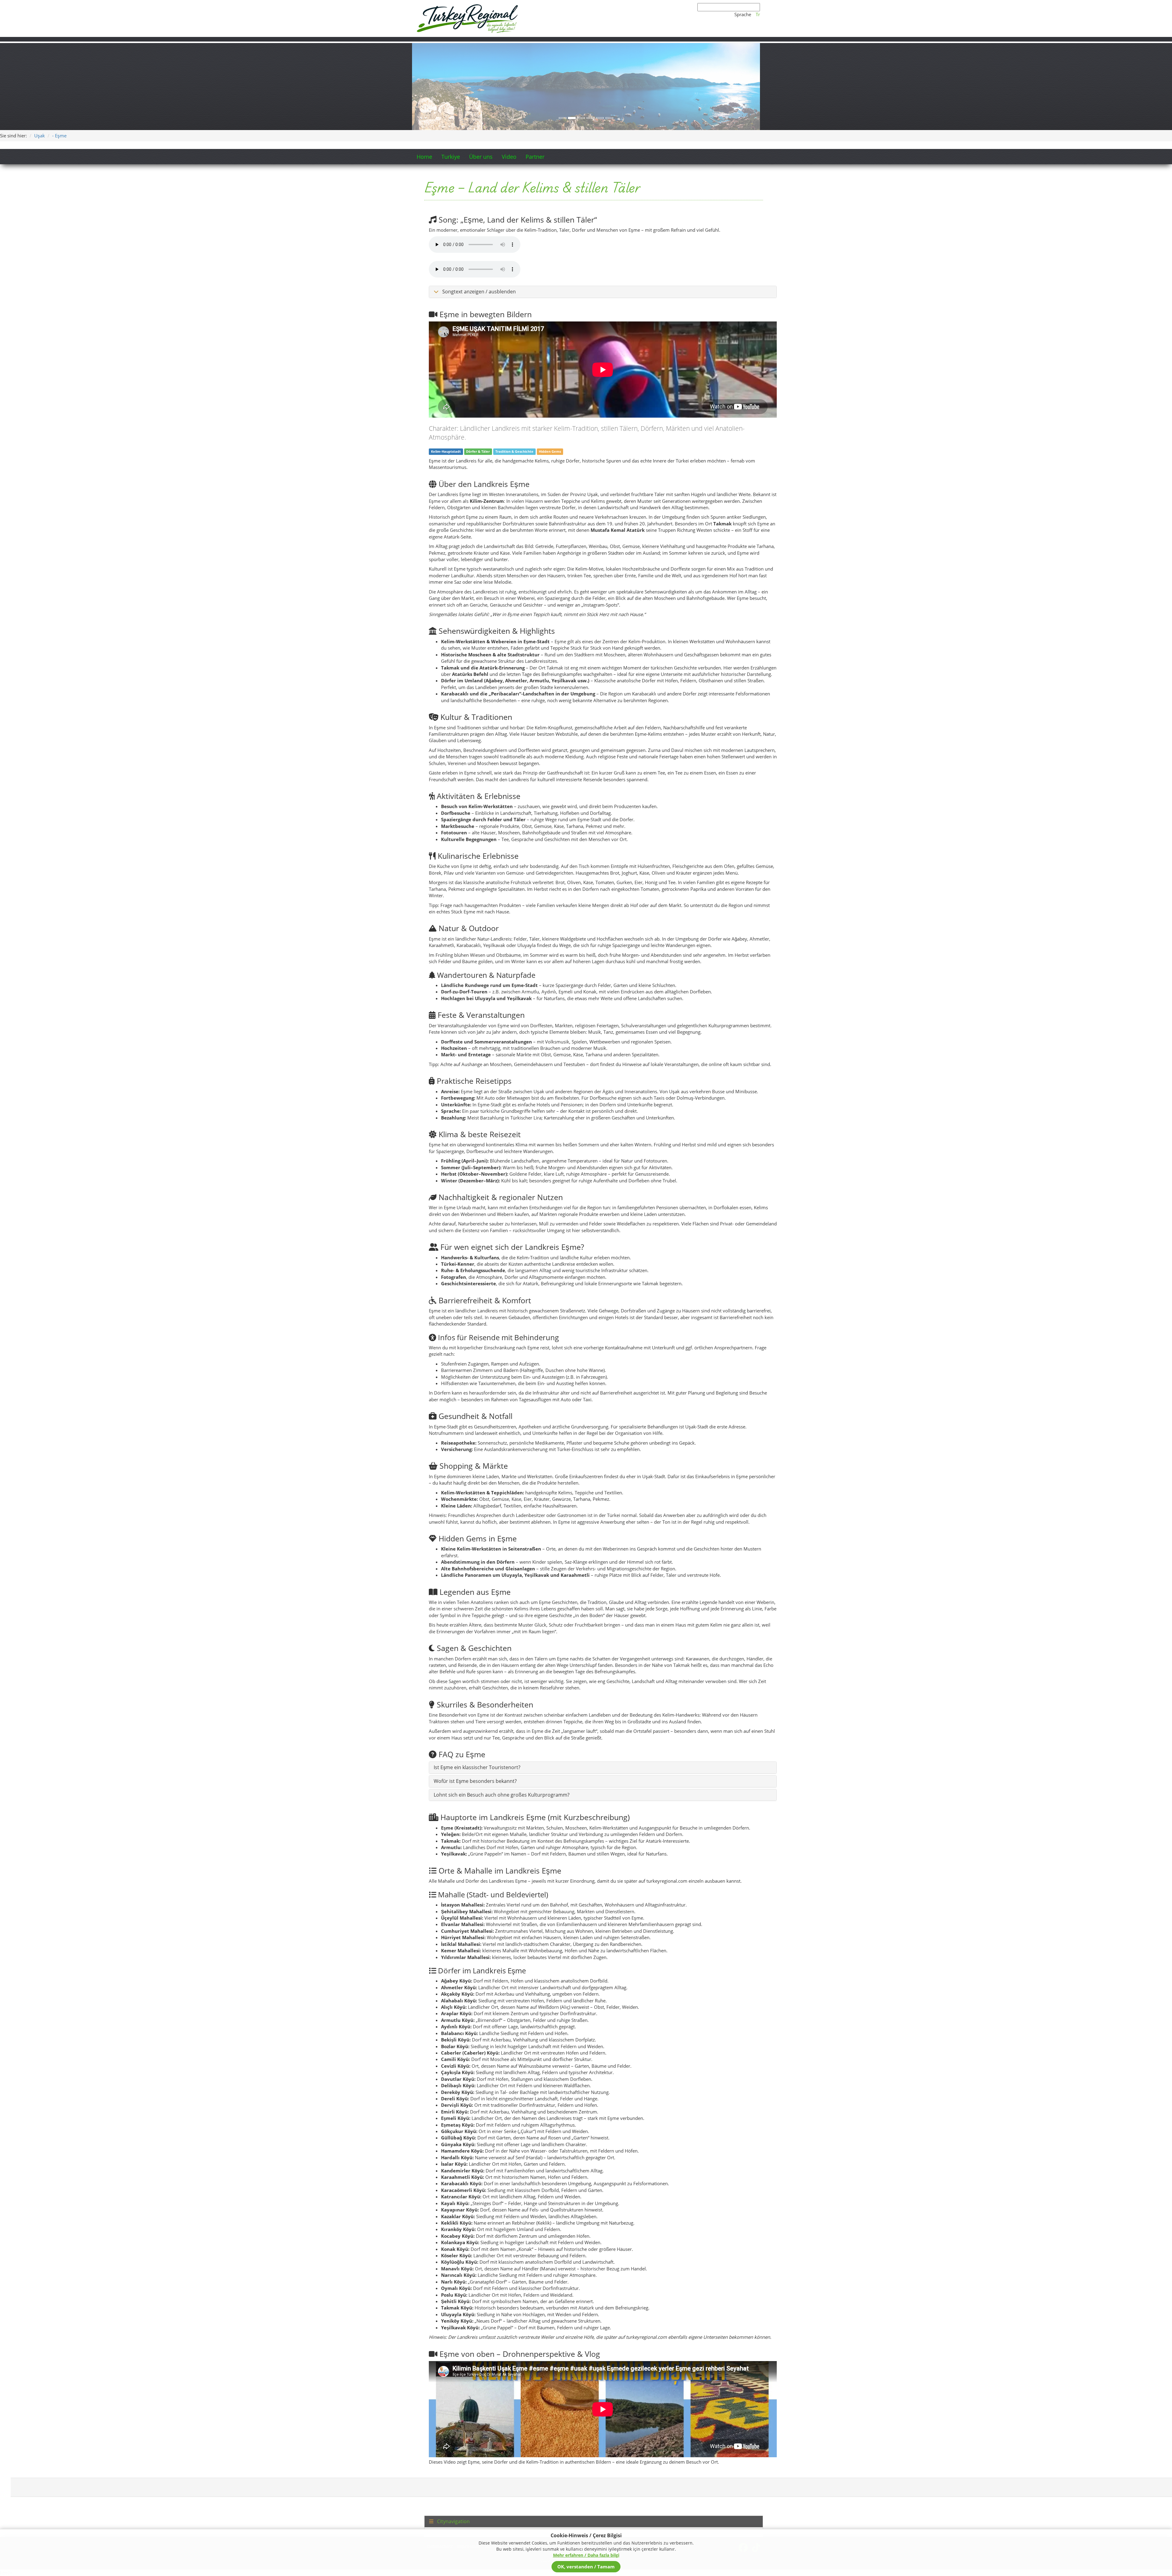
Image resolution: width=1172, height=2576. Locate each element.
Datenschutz (440, 2459)
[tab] (594, 2435)
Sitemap (493, 2459)
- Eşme (59, 49)
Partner (535, 70)
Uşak (40, 49)
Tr (758, 14)
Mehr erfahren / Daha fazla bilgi (586, 2555)
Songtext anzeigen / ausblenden (478, 205)
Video (509, 70)
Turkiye (451, 70)
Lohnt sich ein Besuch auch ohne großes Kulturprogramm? (502, 1708)
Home (424, 70)
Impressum (469, 2459)
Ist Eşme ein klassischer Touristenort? (477, 1681)
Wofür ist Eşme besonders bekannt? (475, 1694)
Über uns (481, 70)
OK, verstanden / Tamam (586, 2567)
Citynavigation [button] (453, 2435)
